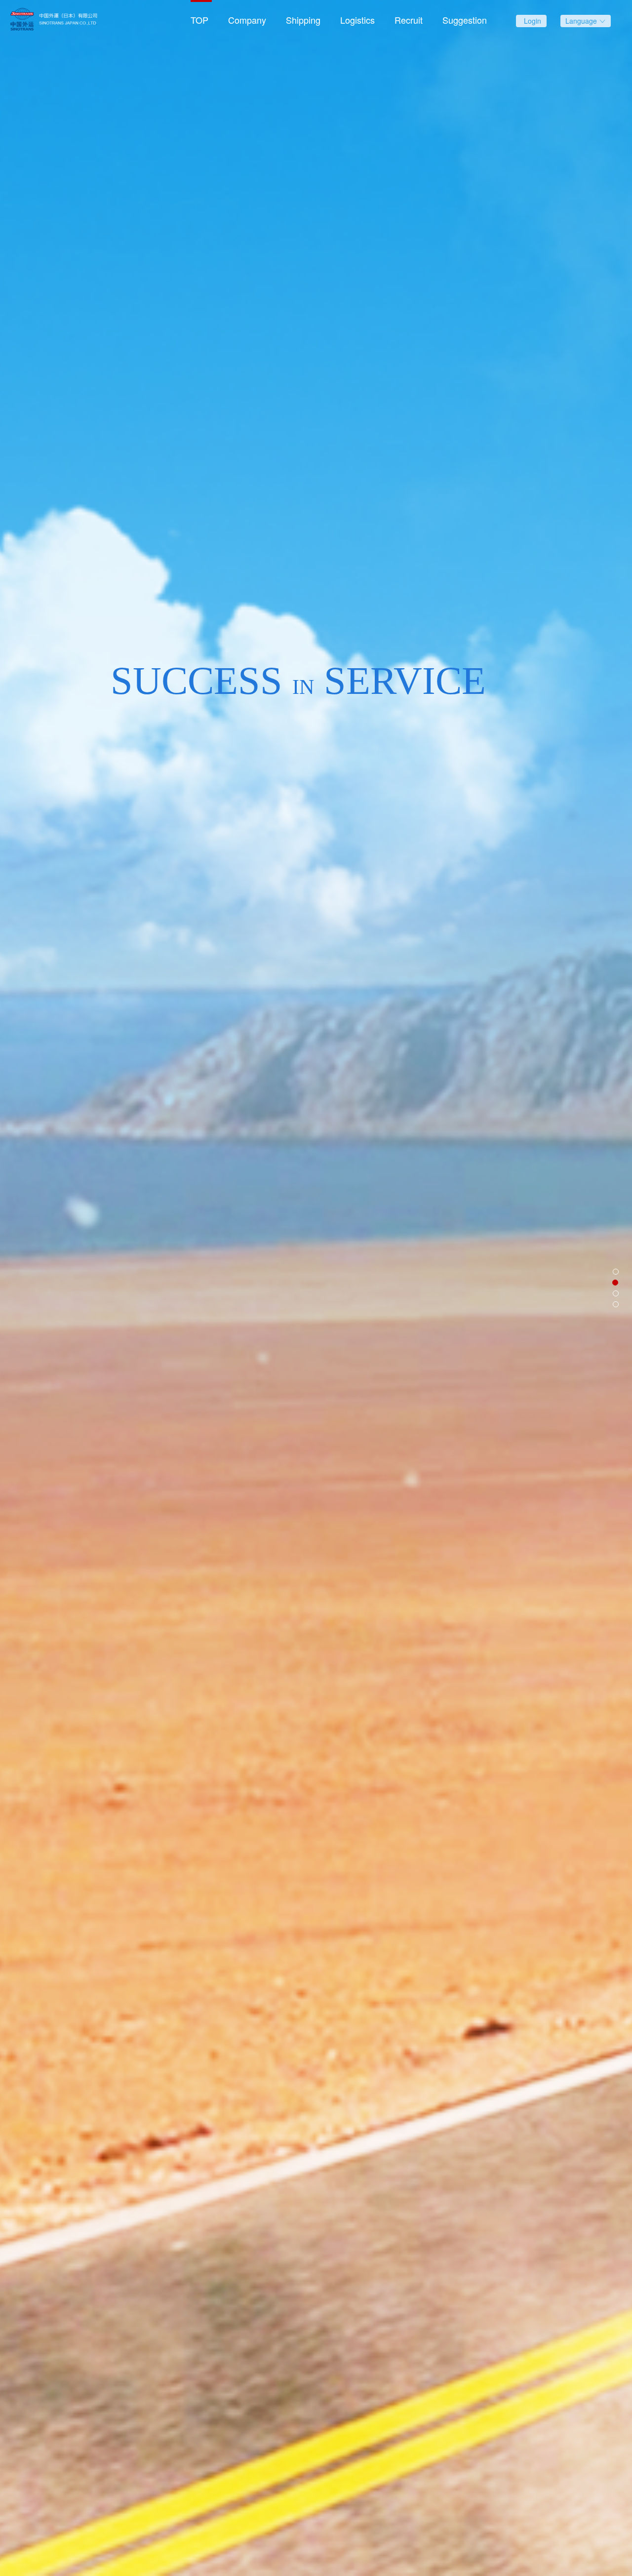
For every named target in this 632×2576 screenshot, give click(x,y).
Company (247, 20)
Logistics (357, 20)
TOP (199, 20)
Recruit (409, 20)
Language (582, 21)
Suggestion (465, 20)
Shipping (303, 20)
